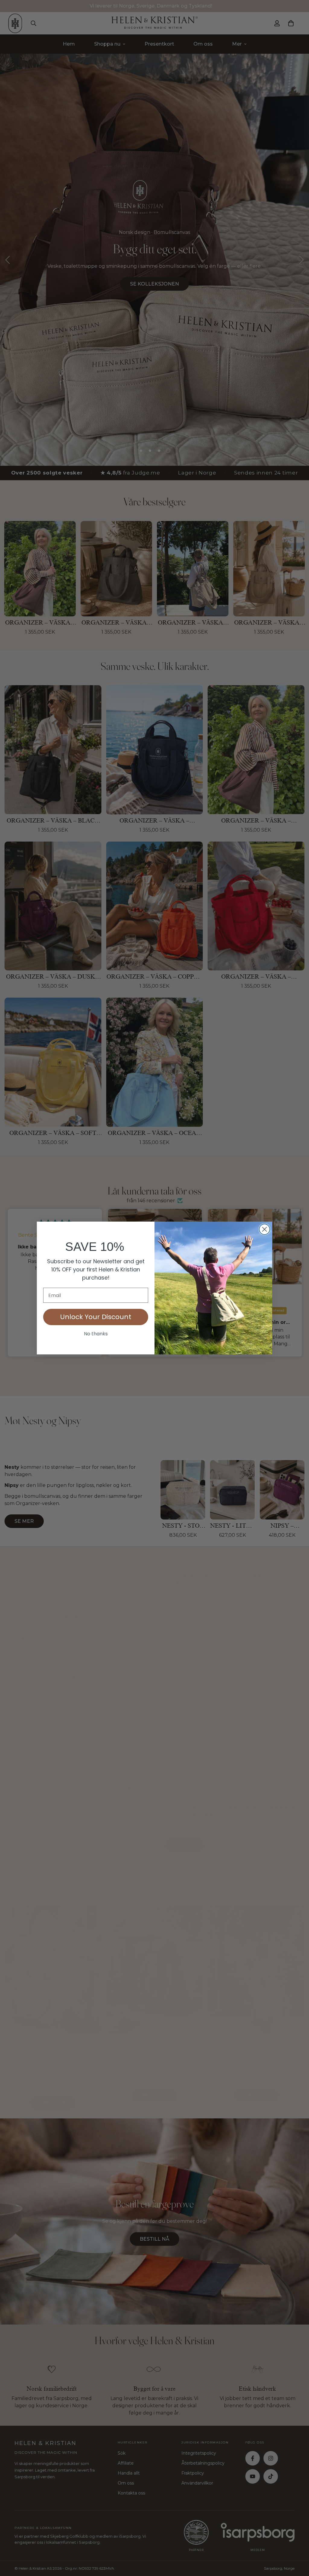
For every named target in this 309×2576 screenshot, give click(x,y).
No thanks (96, 1334)
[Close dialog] (264, 1229)
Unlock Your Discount (96, 1317)
